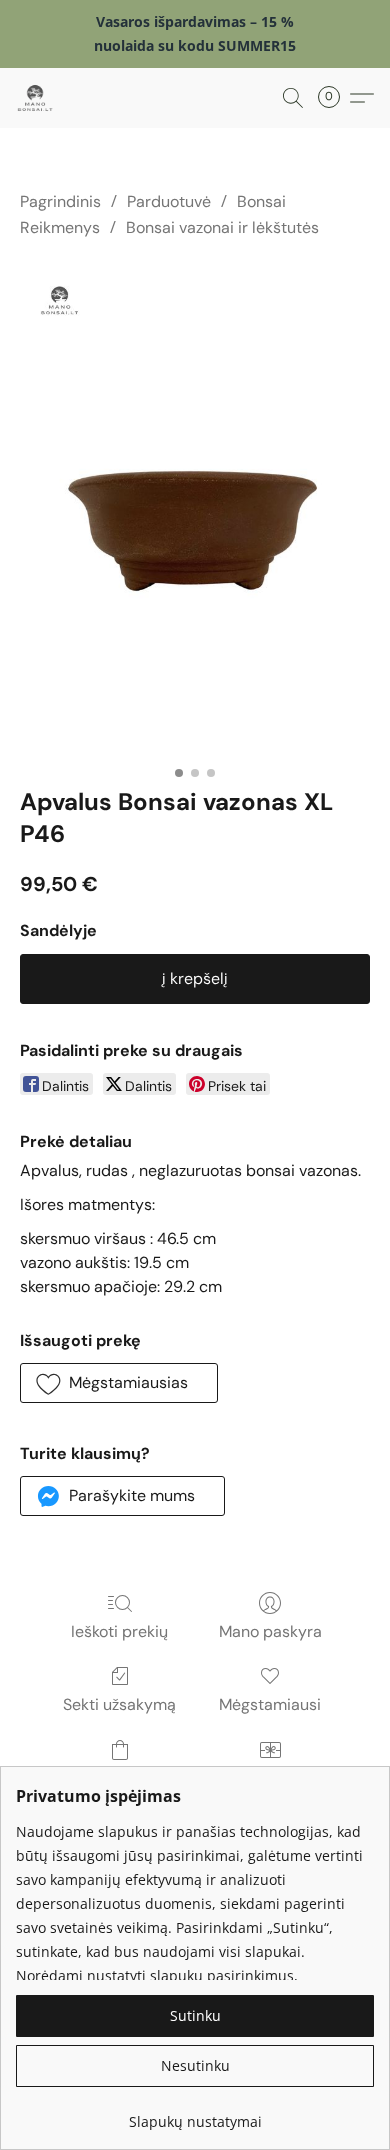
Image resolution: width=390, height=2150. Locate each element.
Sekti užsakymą (119, 1704)
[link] (195, 2114)
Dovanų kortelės (270, 1778)
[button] (36, 98)
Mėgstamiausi (270, 1704)
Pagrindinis (60, 201)
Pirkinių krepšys (119, 1778)
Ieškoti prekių (119, 1631)
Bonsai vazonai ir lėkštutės (222, 227)
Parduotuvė (169, 201)
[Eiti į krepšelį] (335, 98)
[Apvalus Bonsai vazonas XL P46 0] (195, 508)
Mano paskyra (270, 1631)
